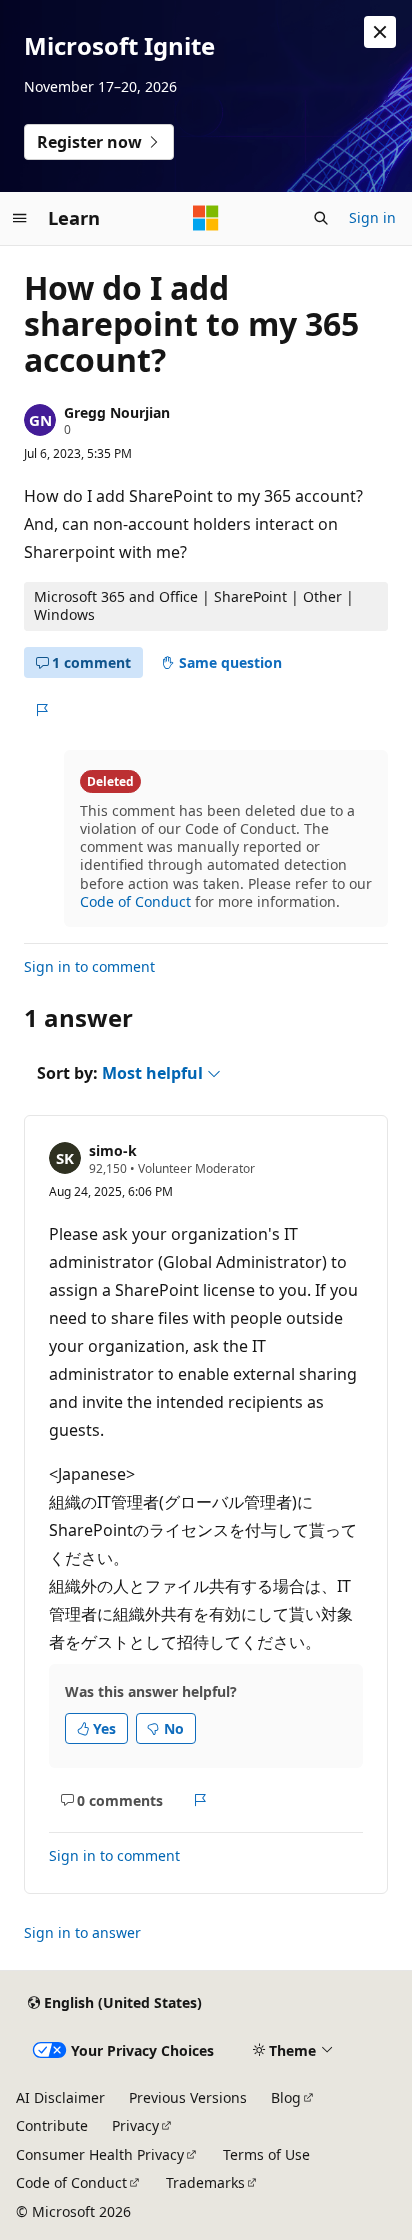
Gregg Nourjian (117, 412)
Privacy (135, 2125)
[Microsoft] (206, 218)
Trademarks (205, 2182)
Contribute (52, 2125)
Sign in (372, 217)
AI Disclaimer (60, 2097)
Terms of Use (266, 2154)
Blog (286, 2097)
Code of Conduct (135, 901)
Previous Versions (188, 2097)
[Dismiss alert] (380, 32)
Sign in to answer (82, 1932)
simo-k (113, 1150)
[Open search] (321, 218)
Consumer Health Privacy (100, 2154)
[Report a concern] (41, 710)
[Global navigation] (20, 218)
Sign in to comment (89, 966)
